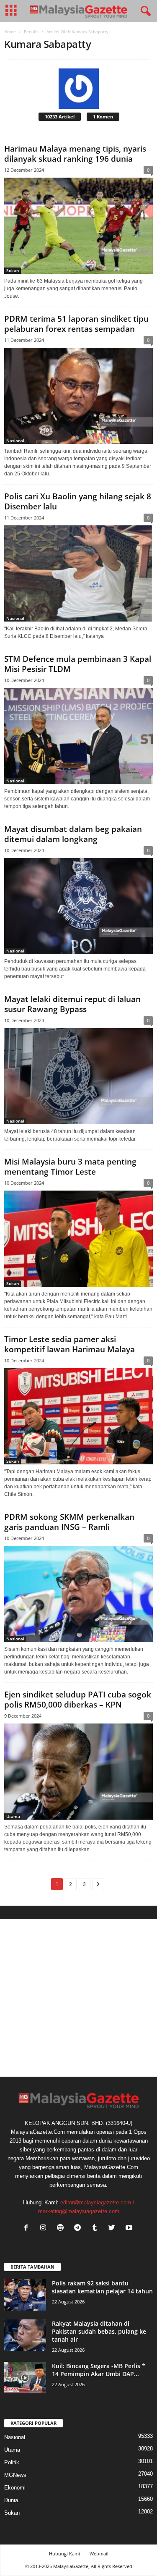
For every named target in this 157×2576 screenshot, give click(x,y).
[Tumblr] (97, 2228)
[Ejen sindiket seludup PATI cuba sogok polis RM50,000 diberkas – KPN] (78, 1772)
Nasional (15, 441)
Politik (12, 2462)
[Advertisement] (78, 1998)
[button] (144, 11)
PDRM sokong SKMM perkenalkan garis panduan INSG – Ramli (69, 1522)
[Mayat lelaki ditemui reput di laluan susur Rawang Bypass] (78, 1076)
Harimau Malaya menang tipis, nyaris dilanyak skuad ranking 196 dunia (75, 154)
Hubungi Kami (64, 2554)
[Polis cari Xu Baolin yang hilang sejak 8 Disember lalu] (78, 573)
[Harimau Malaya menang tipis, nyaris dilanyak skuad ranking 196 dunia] (78, 226)
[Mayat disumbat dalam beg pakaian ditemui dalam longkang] (78, 906)
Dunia (11, 2500)
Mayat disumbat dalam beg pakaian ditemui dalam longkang (73, 834)
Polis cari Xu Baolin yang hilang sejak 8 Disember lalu (78, 501)
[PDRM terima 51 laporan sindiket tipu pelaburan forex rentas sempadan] (78, 396)
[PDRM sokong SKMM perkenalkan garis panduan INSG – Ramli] (78, 1594)
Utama (13, 1816)
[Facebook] (28, 2228)
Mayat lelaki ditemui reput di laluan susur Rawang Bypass (72, 1004)
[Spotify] (62, 2228)
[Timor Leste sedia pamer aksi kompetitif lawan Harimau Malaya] (78, 1416)
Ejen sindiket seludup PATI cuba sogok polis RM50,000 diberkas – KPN (78, 1700)
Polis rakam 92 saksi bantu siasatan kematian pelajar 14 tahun (102, 2287)
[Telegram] (79, 2228)
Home (10, 31)
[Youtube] (130, 2228)
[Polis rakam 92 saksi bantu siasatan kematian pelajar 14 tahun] (25, 2295)
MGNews (15, 2475)
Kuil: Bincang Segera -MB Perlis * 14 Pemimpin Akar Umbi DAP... (99, 2370)
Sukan (13, 270)
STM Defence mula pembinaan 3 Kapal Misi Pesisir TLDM (78, 664)
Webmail (99, 2554)
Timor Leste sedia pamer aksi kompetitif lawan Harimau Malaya (69, 1344)
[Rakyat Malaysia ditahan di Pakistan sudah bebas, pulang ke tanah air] (25, 2335)
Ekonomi (15, 2488)
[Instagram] (45, 2228)
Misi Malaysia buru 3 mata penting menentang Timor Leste (70, 1167)
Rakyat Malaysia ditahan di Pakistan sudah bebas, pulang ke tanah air (99, 2331)
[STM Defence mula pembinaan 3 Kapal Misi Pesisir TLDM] (78, 736)
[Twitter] (114, 2228)
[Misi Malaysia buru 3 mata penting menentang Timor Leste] (78, 1239)
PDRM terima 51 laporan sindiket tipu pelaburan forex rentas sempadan (76, 324)
